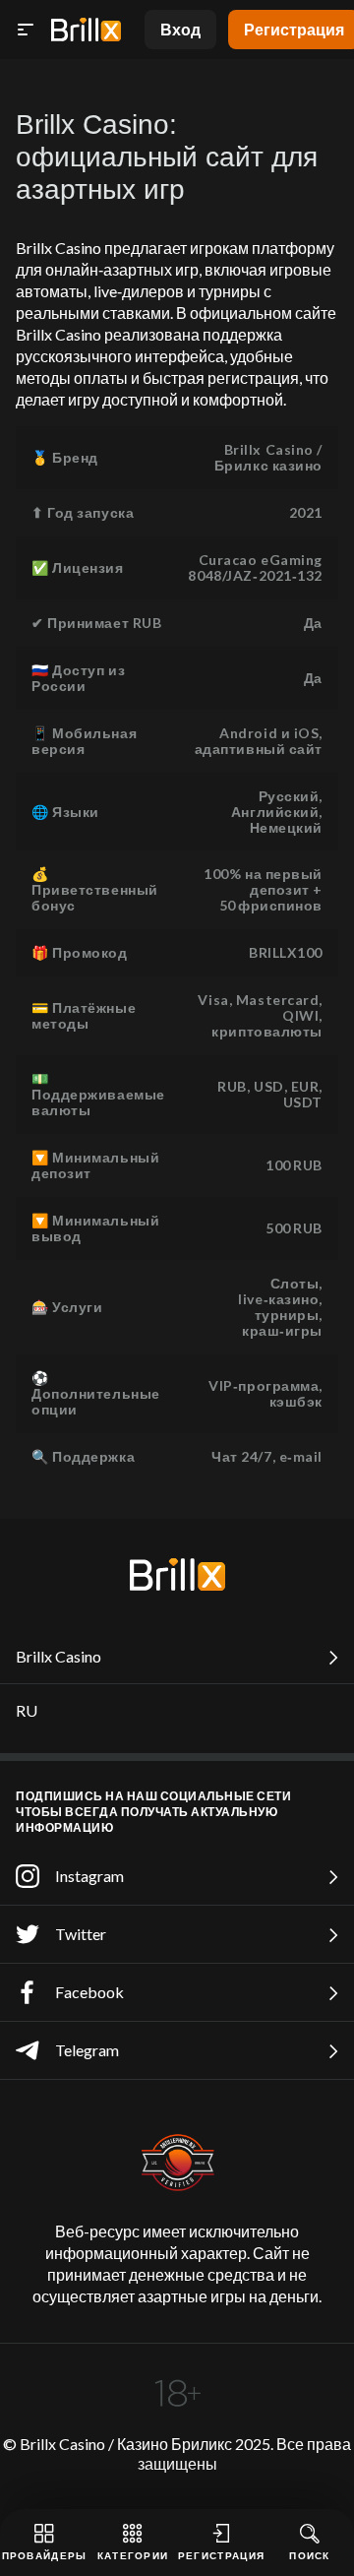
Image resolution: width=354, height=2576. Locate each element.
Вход (180, 29)
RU (27, 1710)
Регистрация (221, 2555)
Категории (133, 2555)
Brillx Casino (59, 1656)
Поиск (310, 2555)
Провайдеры (45, 2555)
